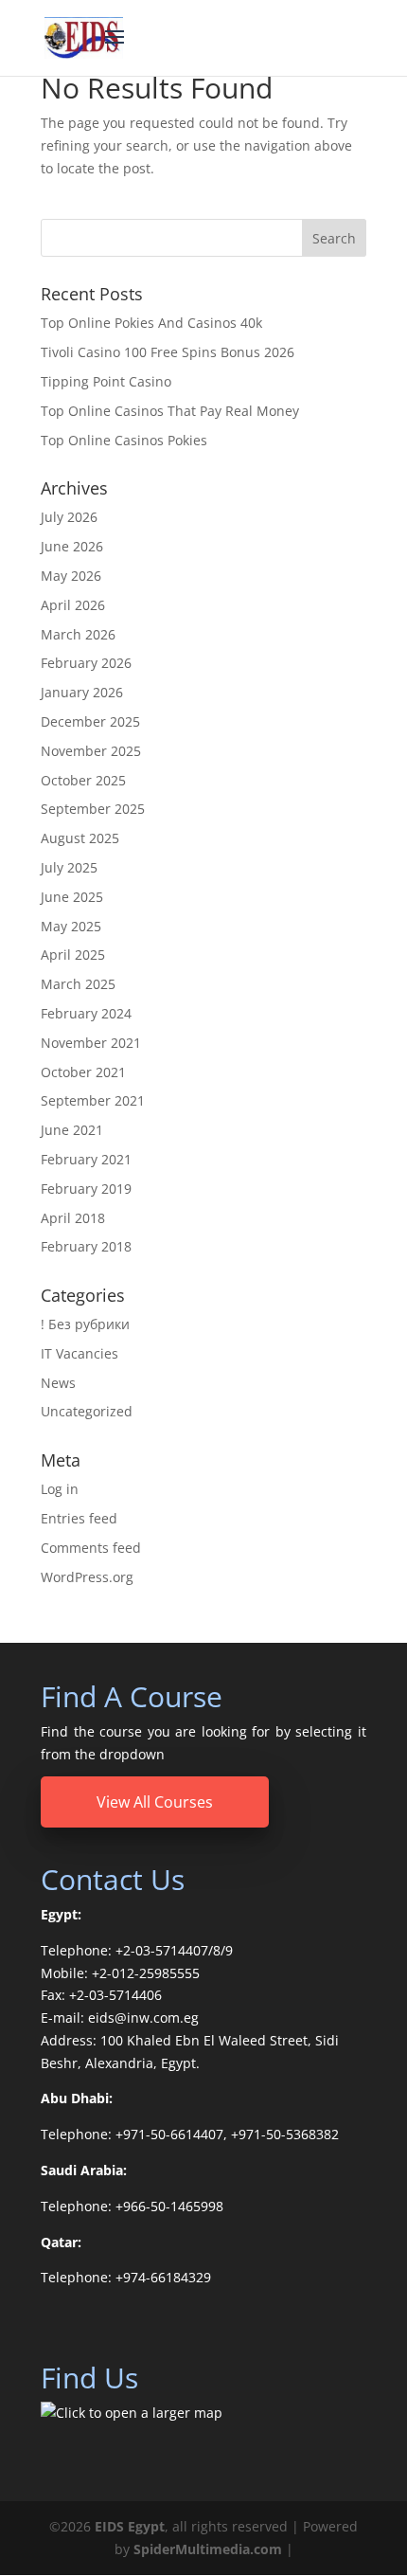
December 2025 (90, 721)
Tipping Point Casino (106, 381)
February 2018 (86, 1246)
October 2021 (83, 1072)
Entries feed (79, 1518)
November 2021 (91, 1043)
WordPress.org (87, 1577)
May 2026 (71, 576)
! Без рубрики (85, 1324)
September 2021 (93, 1100)
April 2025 (73, 955)
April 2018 (73, 1218)
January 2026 (82, 692)
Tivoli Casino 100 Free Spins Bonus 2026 (168, 352)
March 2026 (78, 634)
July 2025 (69, 867)
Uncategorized (87, 1411)
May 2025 (71, 926)
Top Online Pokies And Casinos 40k (151, 323)
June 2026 (72, 546)
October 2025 (83, 780)
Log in (60, 1489)
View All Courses (155, 1802)
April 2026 (73, 605)
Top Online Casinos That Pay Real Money (170, 411)
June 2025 (72, 897)
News (58, 1383)
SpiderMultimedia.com (208, 2549)
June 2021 (72, 1130)
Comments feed (91, 1548)
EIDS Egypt (130, 2526)
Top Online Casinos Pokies (124, 440)
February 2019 (86, 1189)
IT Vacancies (80, 1353)
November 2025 (91, 751)
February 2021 (86, 1159)
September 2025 (93, 809)
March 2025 (78, 984)
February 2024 (86, 1013)
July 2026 (69, 517)
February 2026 (86, 663)
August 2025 (80, 838)
